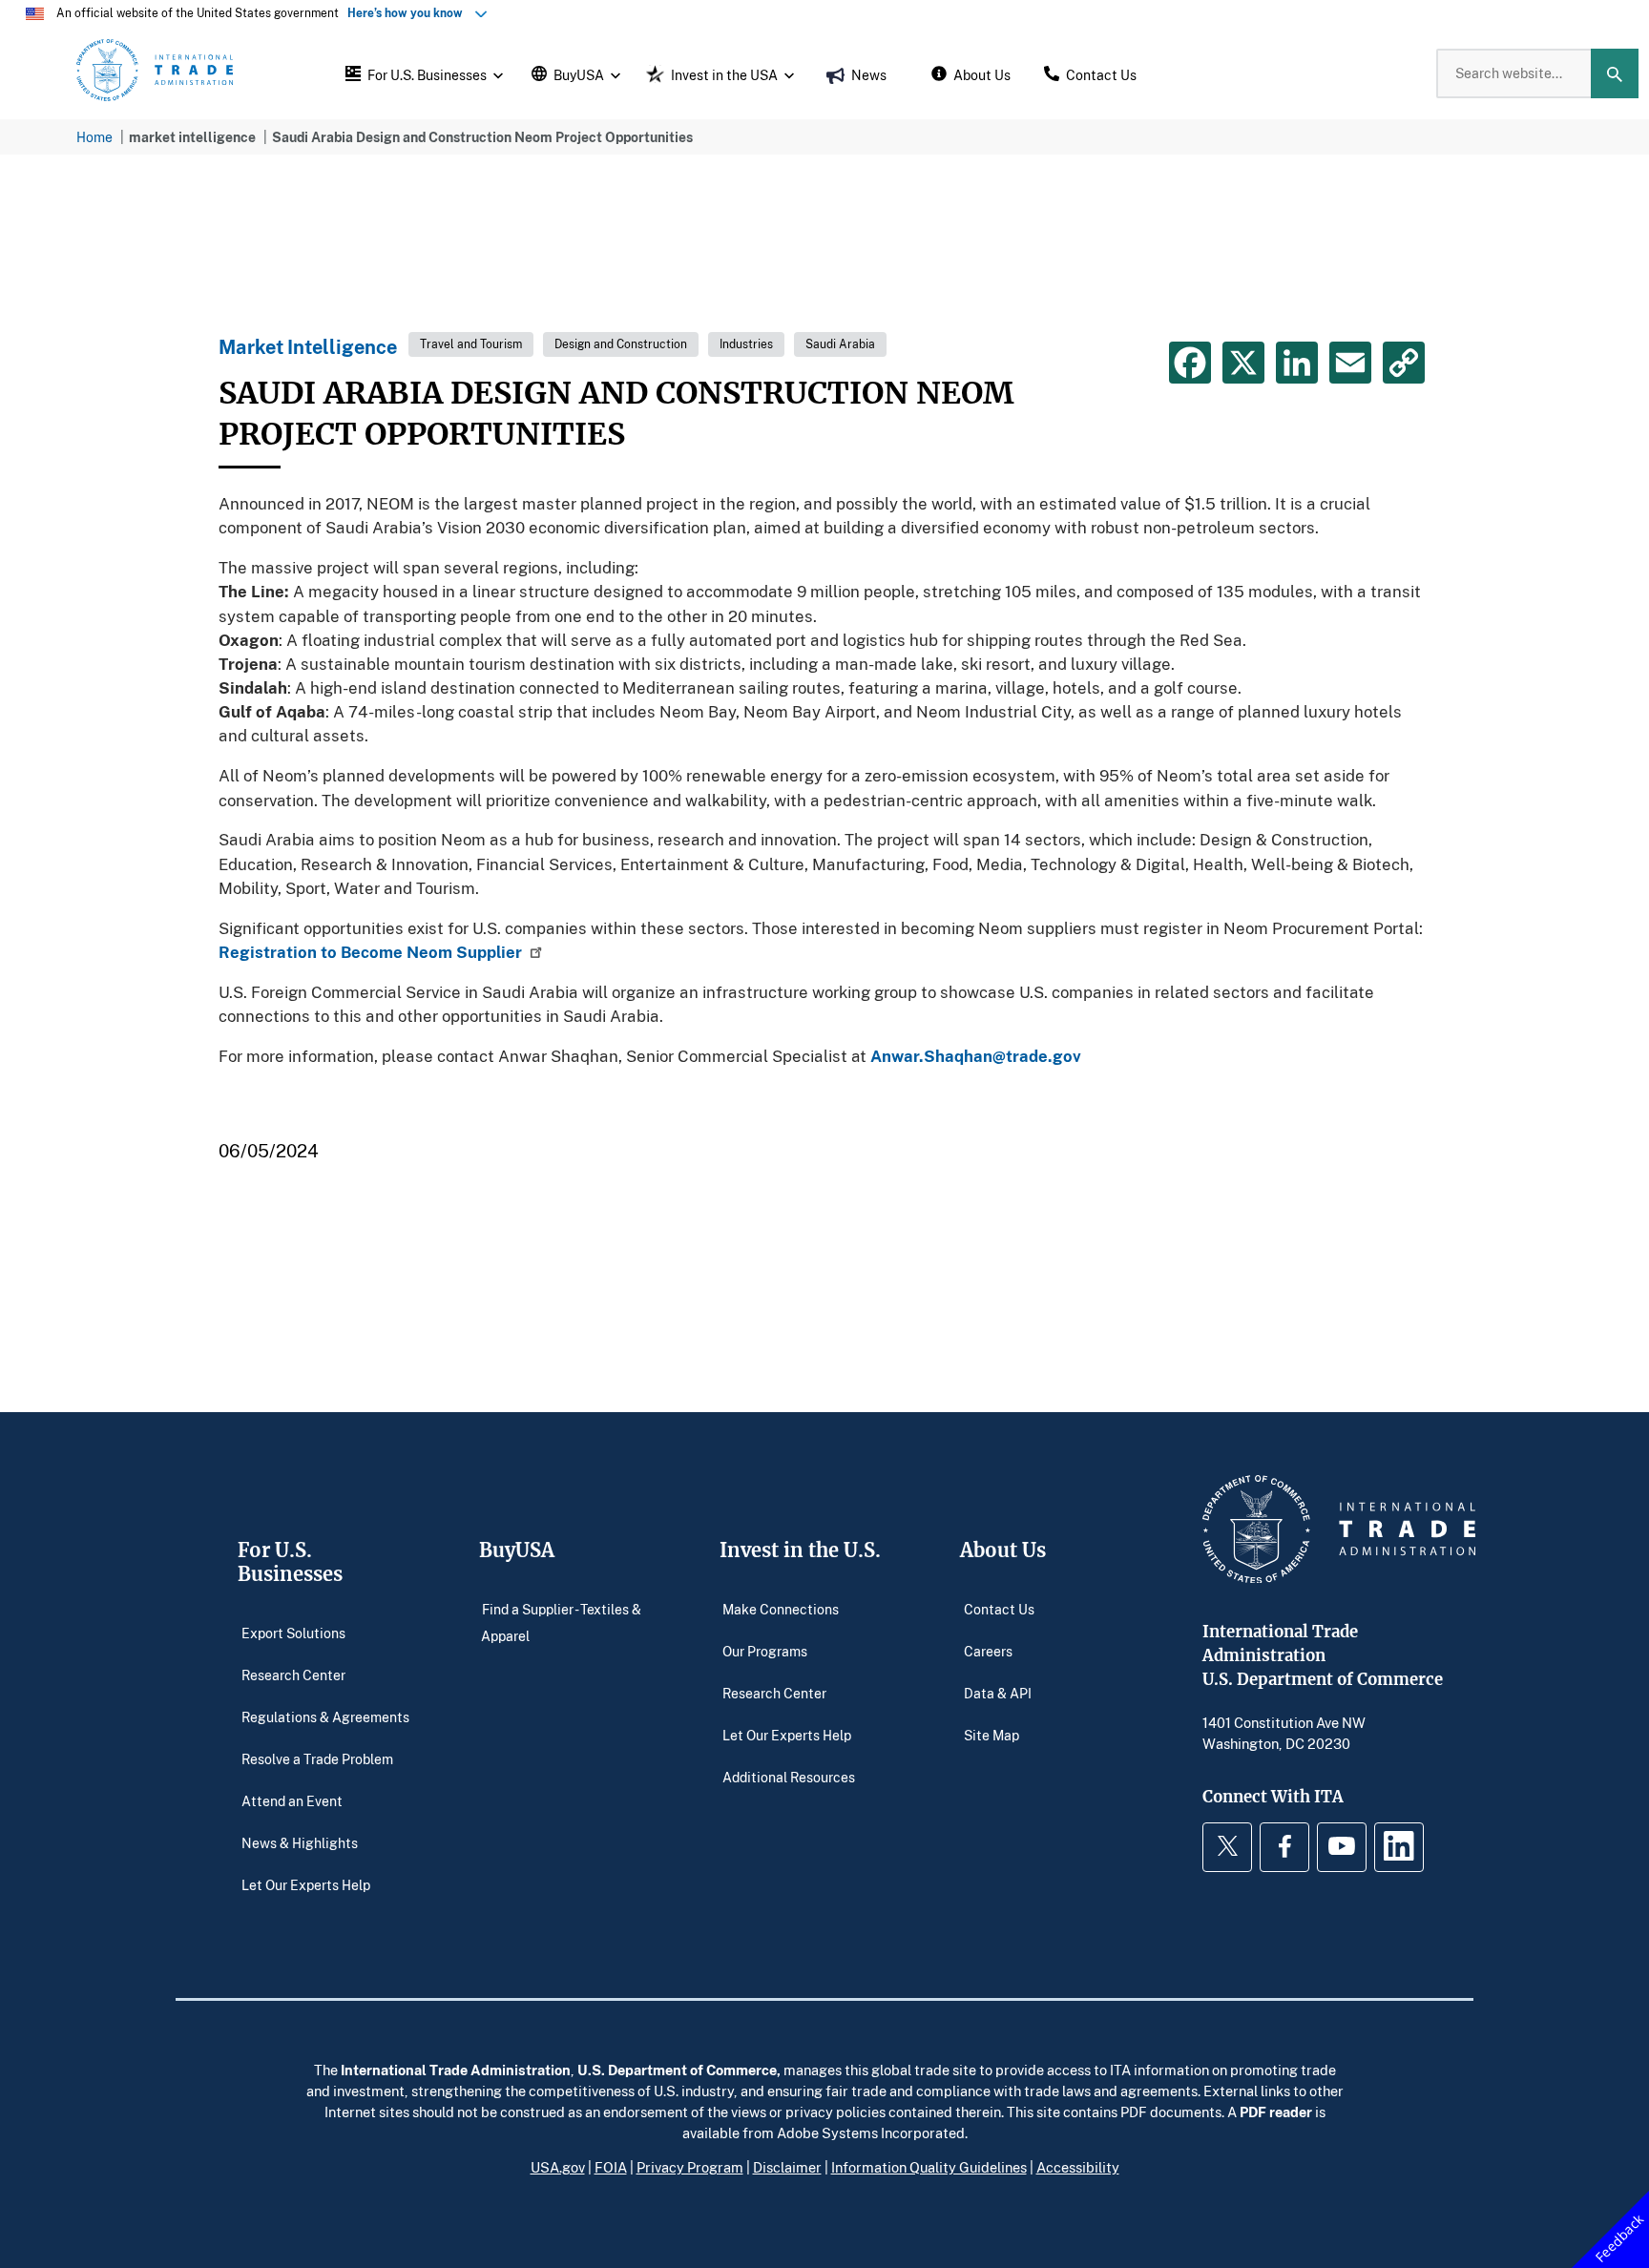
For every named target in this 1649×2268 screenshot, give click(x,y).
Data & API (998, 1692)
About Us (1003, 1550)
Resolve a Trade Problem (317, 1758)
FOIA (611, 2167)
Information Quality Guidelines (929, 2167)
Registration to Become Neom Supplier (370, 952)
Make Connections (781, 1608)
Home (94, 137)
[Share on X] (1243, 363)
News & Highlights (300, 1842)
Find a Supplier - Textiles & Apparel (561, 1622)
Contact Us (999, 1608)
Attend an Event (292, 1800)
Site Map (991, 1734)
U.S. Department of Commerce (677, 2070)
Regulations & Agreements (325, 1716)
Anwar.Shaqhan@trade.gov (976, 1056)
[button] (422, 73)
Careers (988, 1650)
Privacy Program (690, 2167)
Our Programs (765, 1650)
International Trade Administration (456, 2070)
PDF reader (1276, 2112)
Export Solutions (293, 1632)
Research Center (293, 1674)
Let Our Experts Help (306, 1884)
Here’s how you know (409, 13)
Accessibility (1078, 2167)
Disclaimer (787, 2167)
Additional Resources (789, 1776)
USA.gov (558, 2167)
